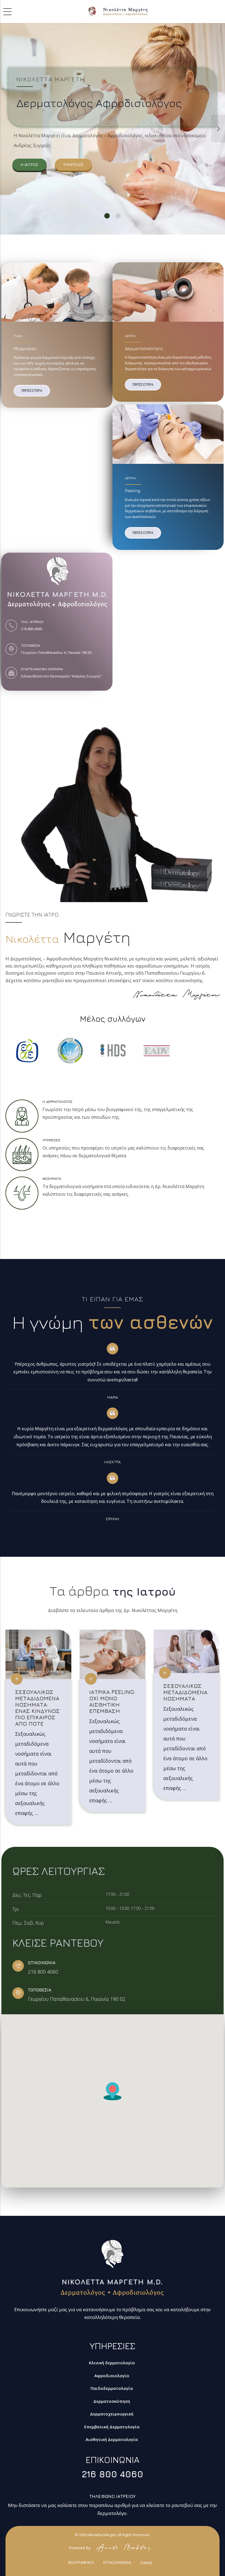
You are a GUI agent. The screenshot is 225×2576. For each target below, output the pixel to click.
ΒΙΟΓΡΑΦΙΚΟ (81, 2562)
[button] (113, 2091)
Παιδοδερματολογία (112, 2388)
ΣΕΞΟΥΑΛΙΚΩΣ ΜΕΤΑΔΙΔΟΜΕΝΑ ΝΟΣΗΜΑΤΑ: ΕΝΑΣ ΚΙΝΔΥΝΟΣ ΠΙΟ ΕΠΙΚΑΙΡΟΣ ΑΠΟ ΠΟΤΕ (37, 1708)
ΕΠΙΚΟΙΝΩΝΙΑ (117, 2562)
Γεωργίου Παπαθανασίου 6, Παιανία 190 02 (56, 652)
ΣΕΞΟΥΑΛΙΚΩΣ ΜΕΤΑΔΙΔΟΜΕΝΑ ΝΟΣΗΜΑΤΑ (185, 1692)
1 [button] (107, 216)
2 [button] (118, 216)
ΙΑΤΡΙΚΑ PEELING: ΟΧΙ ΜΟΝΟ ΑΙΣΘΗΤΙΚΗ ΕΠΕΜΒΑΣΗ (112, 1701)
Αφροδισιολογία (112, 2376)
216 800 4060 (32, 629)
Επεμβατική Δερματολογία (112, 2427)
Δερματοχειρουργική (112, 2414)
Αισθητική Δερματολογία (112, 2439)
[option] (113, 129)
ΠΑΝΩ (146, 2563)
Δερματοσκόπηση (112, 2401)
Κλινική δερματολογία (112, 2363)
